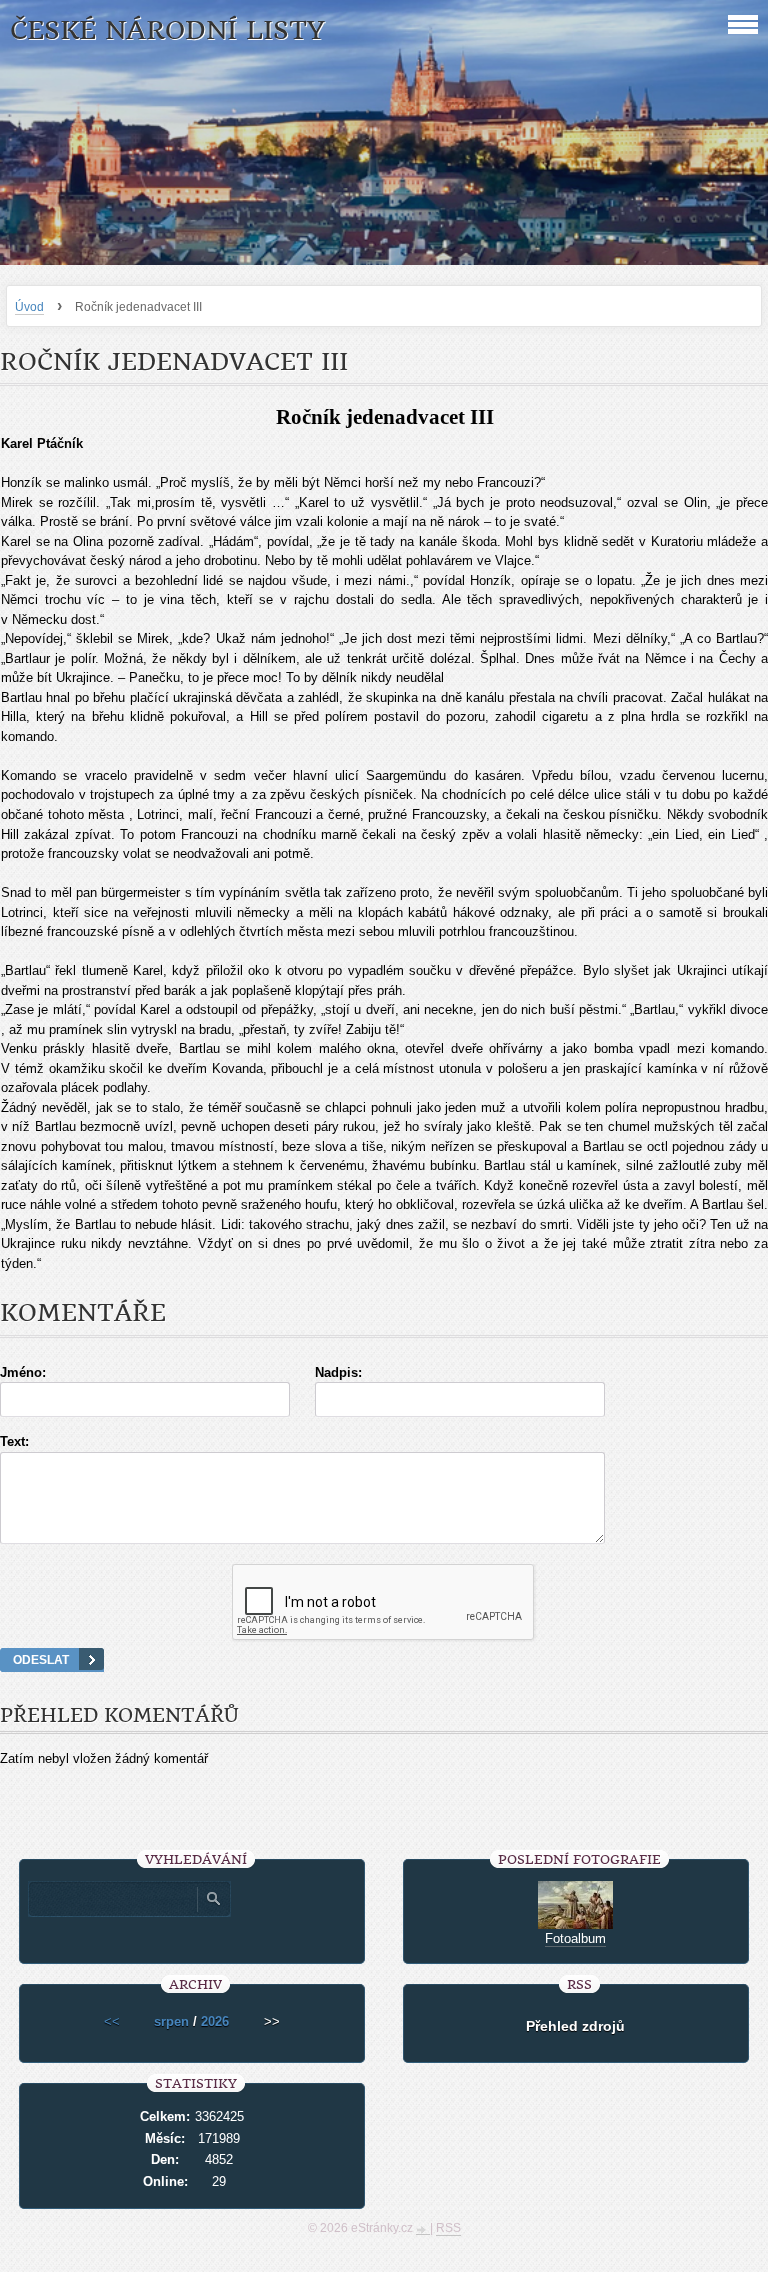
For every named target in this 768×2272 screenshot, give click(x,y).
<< (112, 2021)
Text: (14, 1441)
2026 (215, 2021)
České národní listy (167, 30)
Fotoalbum (575, 1938)
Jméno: (23, 1372)
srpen (171, 2021)
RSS (448, 2228)
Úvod (29, 307)
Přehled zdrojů (575, 2026)
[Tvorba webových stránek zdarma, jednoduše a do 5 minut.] (423, 2230)
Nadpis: (338, 1372)
